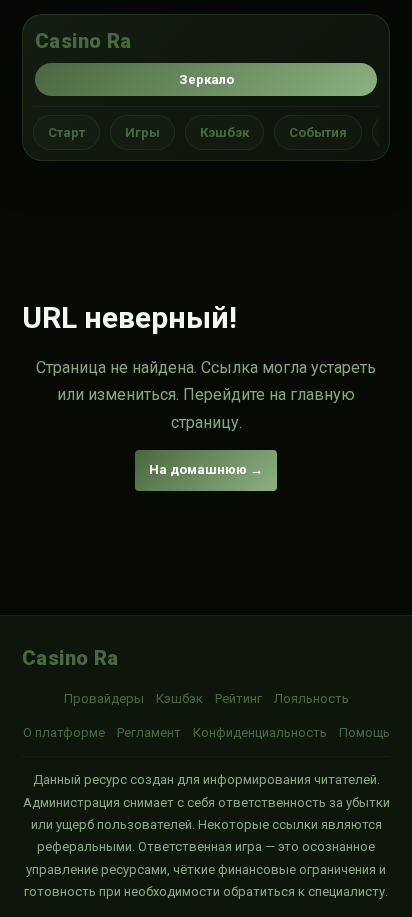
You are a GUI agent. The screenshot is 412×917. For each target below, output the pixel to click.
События (318, 132)
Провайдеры (104, 698)
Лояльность (311, 698)
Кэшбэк (224, 132)
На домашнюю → (206, 469)
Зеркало (206, 79)
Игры (142, 132)
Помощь (364, 732)
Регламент (149, 732)
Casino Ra (83, 41)
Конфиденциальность (260, 732)
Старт (66, 132)
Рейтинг (238, 698)
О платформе (64, 732)
